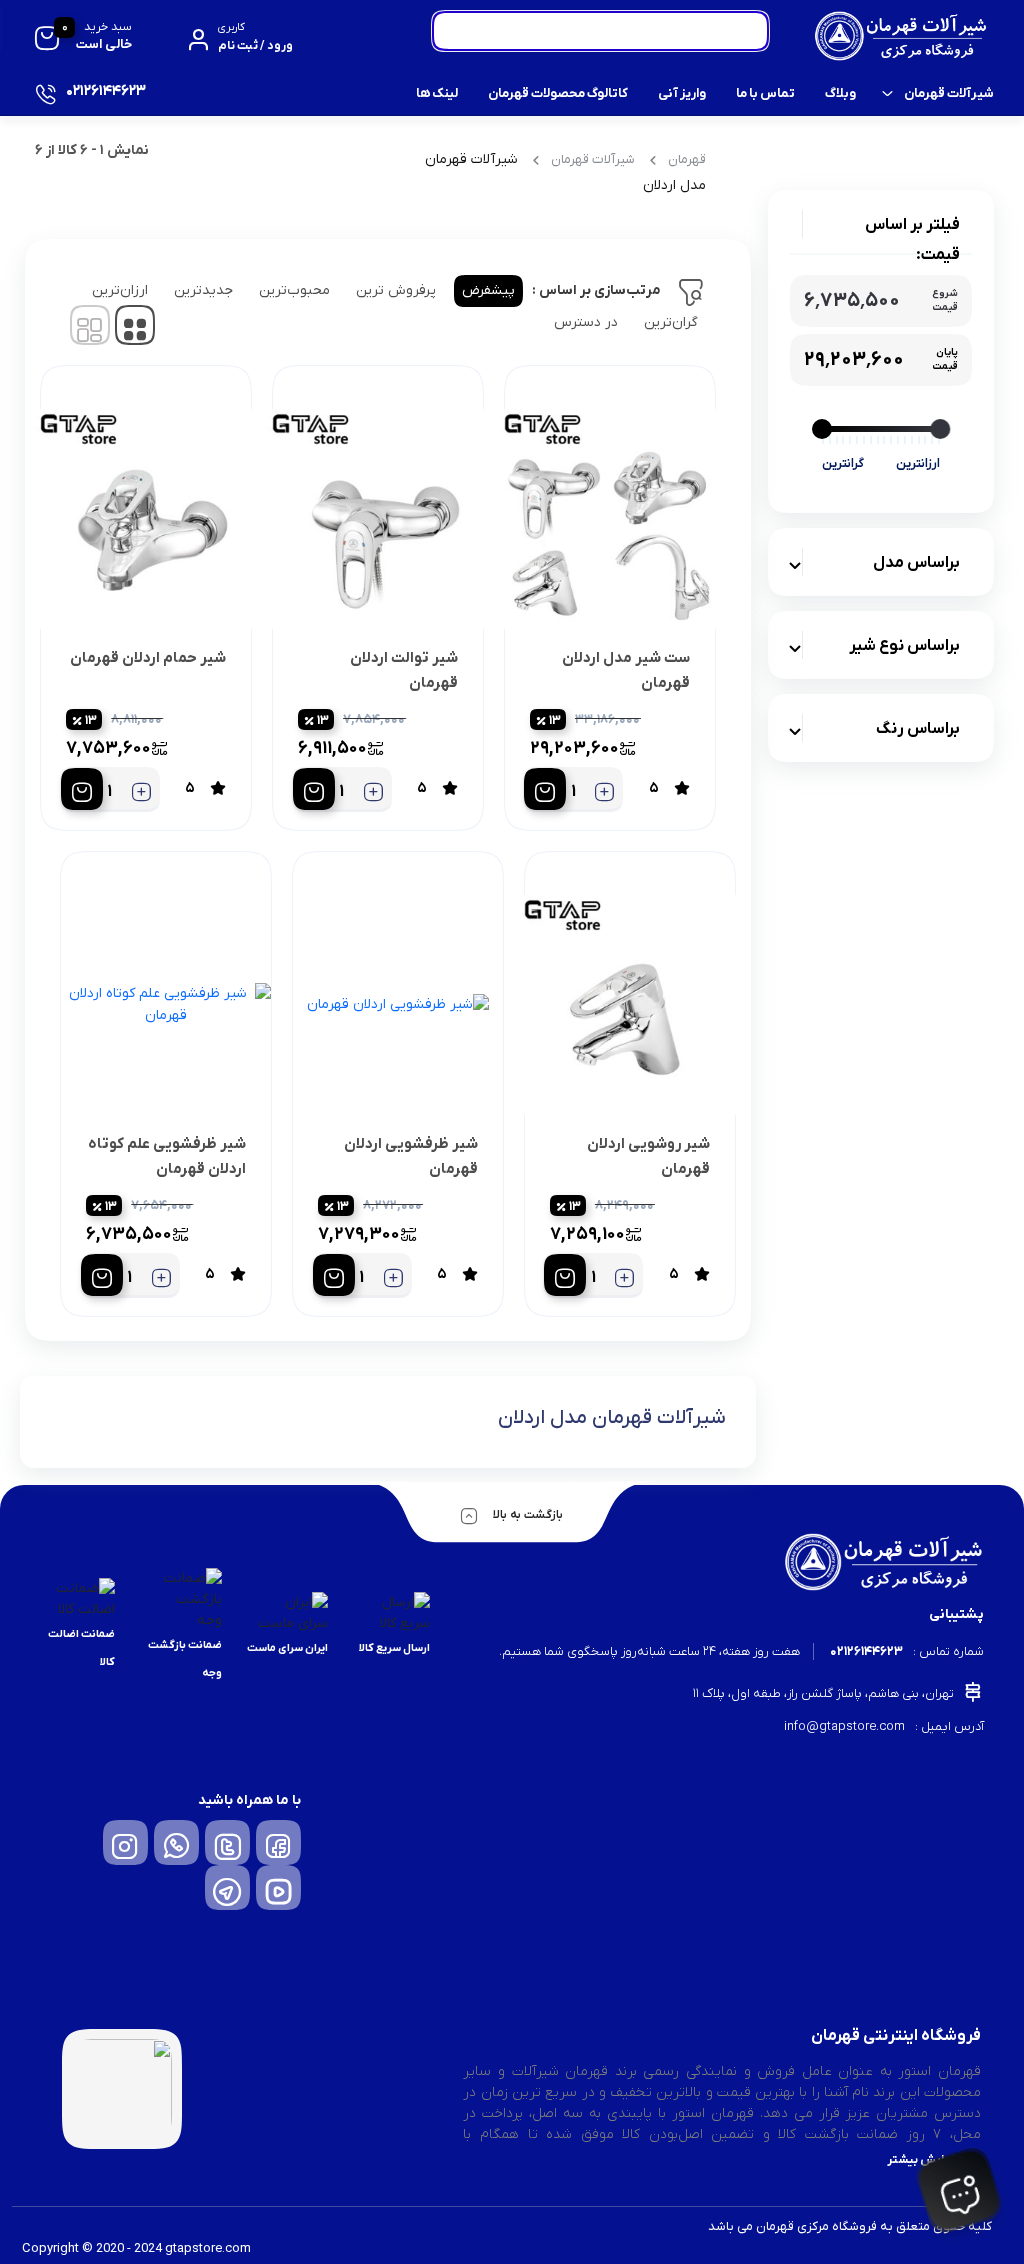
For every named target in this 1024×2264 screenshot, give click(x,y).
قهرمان (687, 159)
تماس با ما (765, 93)
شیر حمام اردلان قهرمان (148, 658)
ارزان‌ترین (120, 290)
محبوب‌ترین (294, 290)
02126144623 (866, 1651)
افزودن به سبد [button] (545, 789)
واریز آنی (682, 93)
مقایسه (646, 720)
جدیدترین (203, 290)
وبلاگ (840, 93)
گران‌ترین (671, 322)
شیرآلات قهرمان (949, 93)
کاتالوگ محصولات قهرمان (558, 93)
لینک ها (437, 93)
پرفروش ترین (396, 290)
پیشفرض (488, 290)
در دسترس (586, 322)
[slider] (940, 429)
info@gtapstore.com (844, 1726)
